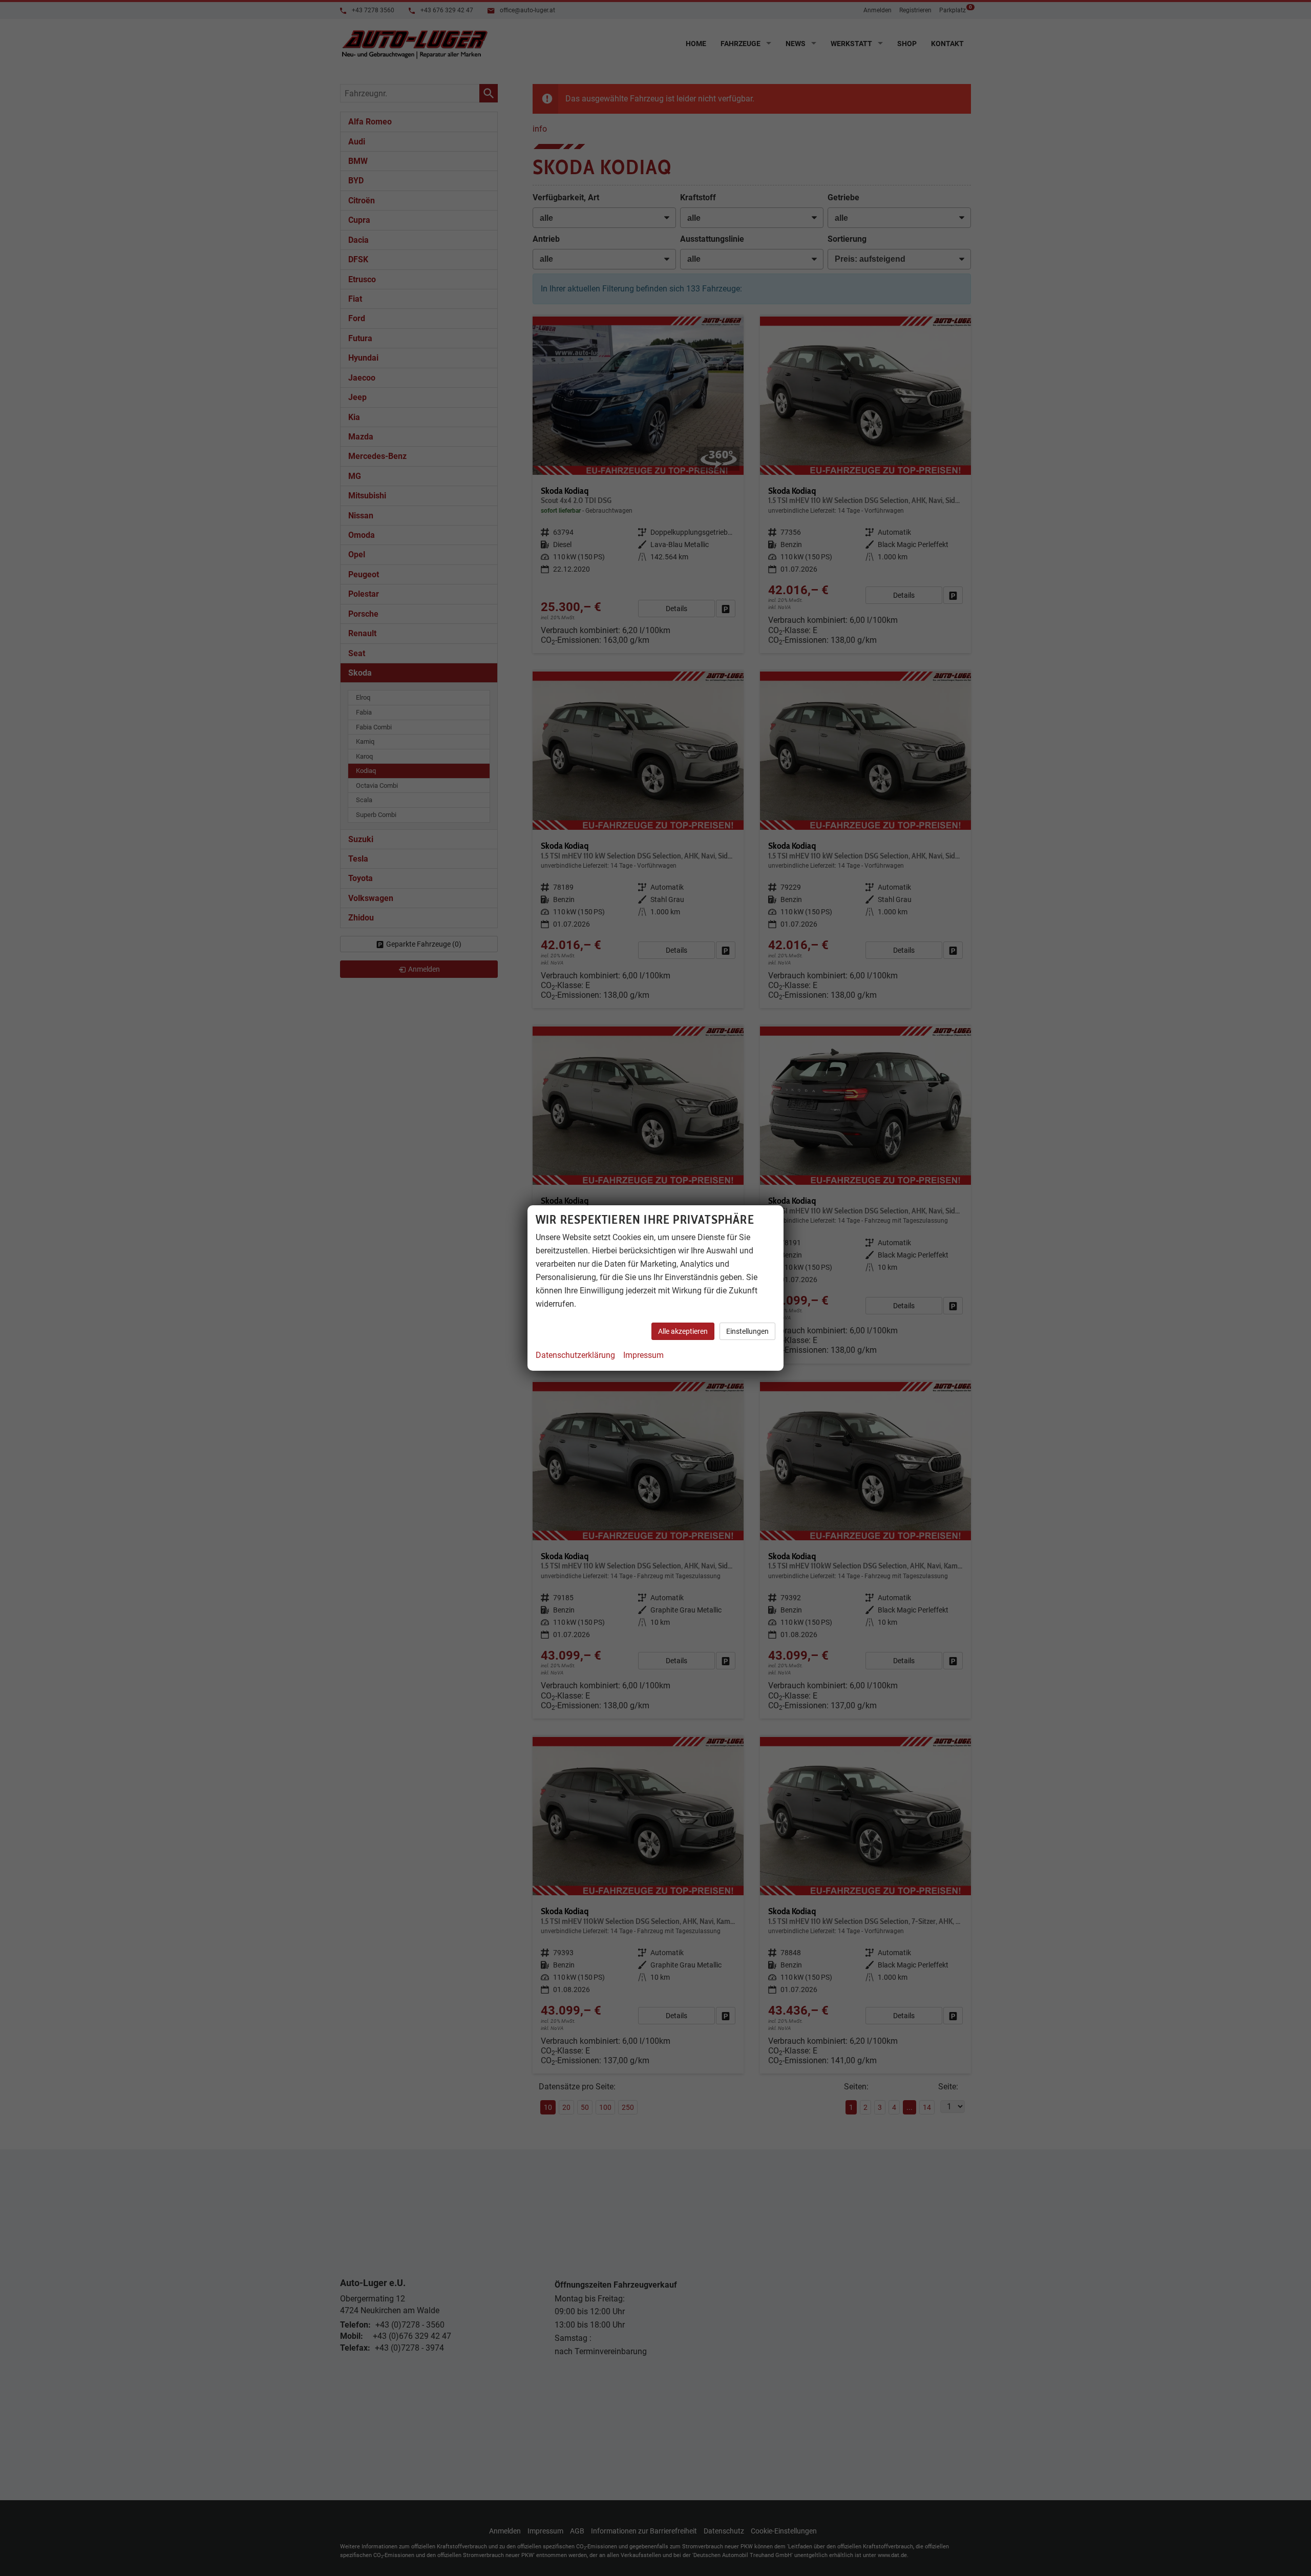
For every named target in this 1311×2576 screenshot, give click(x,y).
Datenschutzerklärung (575, 1355)
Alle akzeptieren (683, 1331)
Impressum (643, 1355)
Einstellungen (747, 1331)
